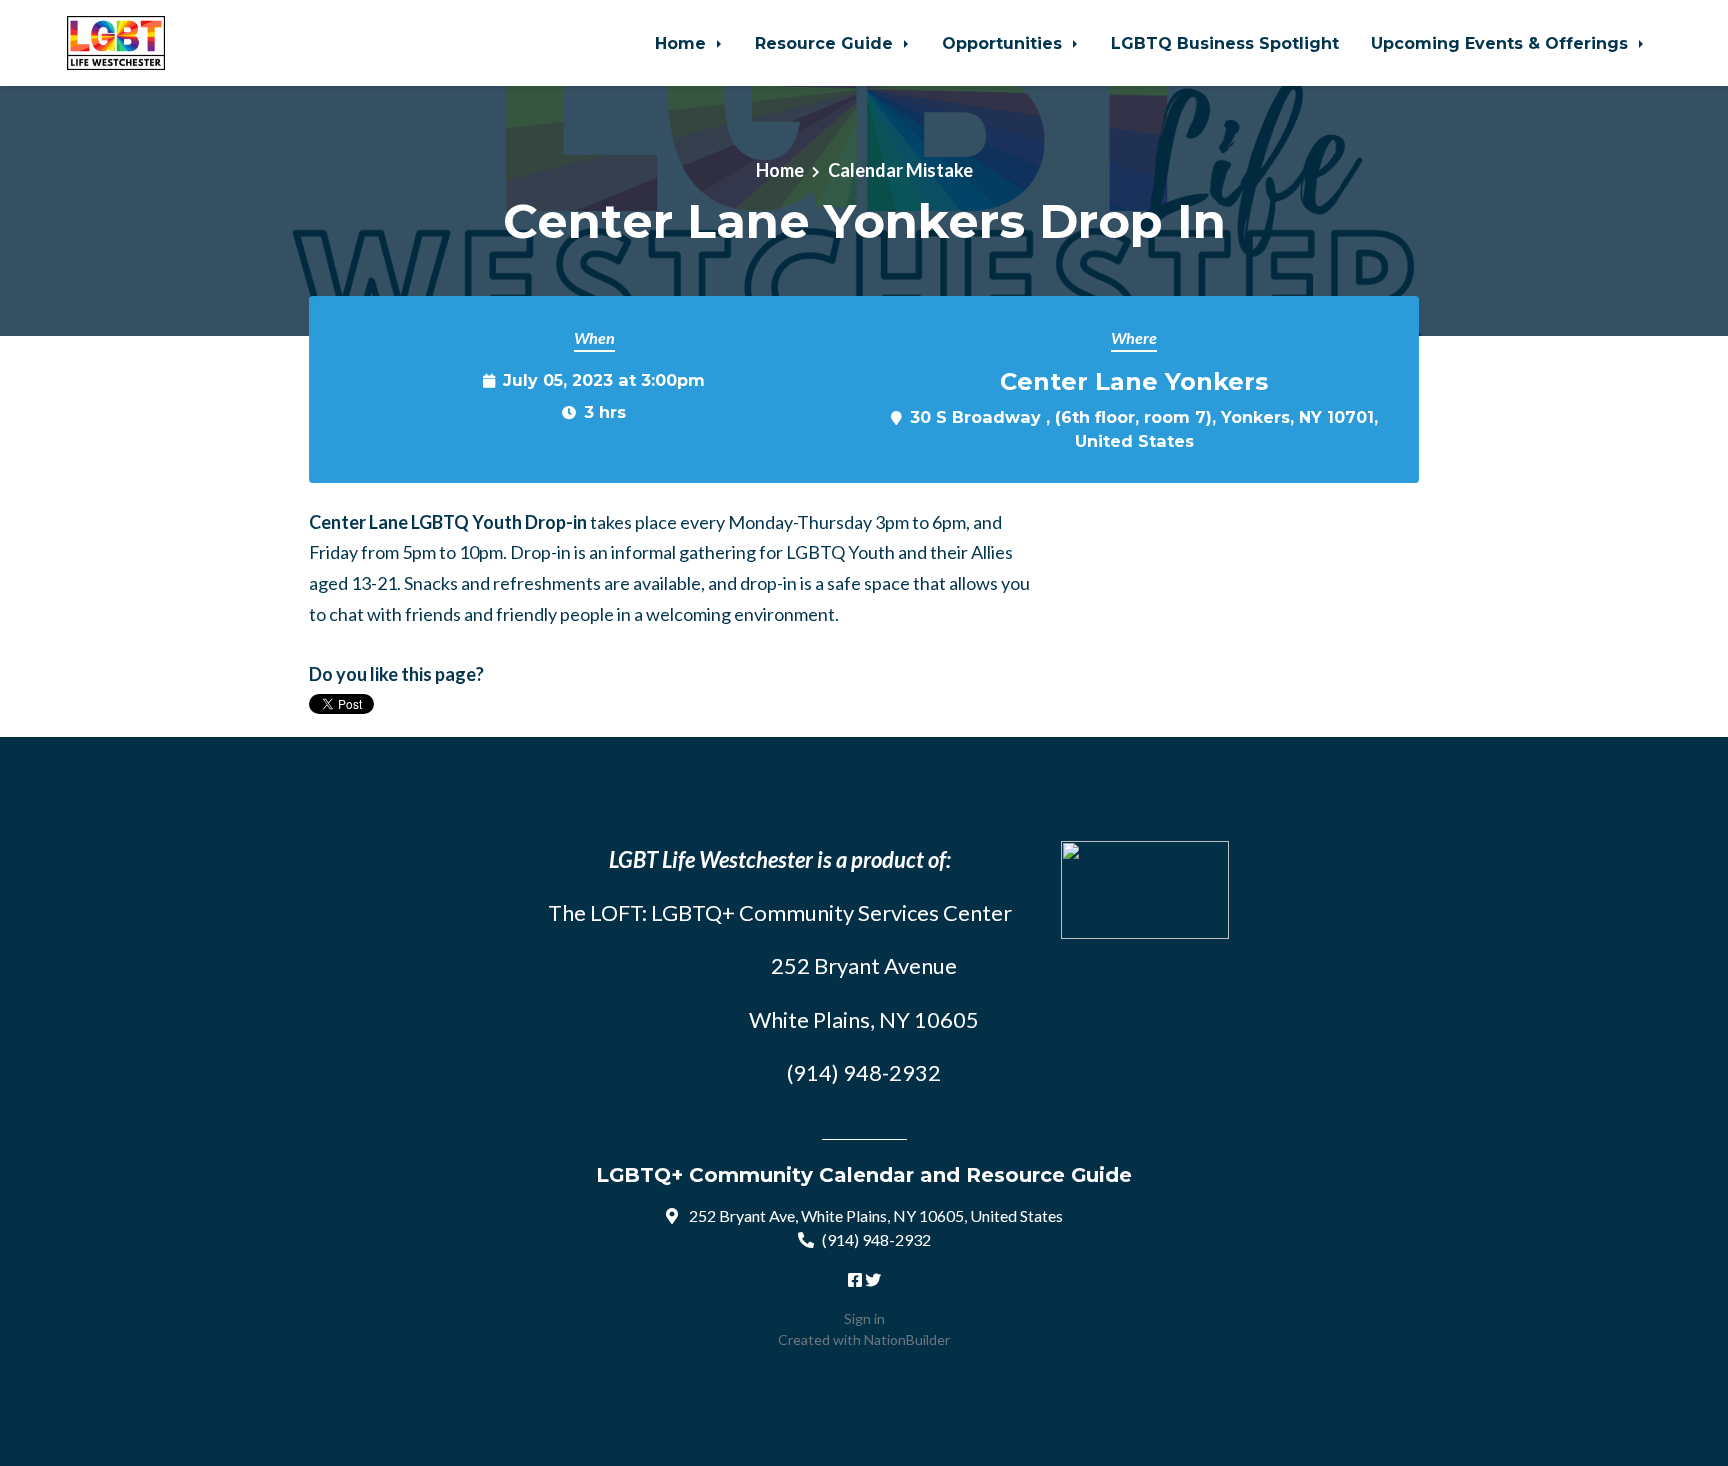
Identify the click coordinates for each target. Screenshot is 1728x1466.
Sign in (864, 1318)
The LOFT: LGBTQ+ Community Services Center (780, 912)
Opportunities (1004, 43)
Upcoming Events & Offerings (1502, 43)
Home (683, 43)
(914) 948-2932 (876, 1239)
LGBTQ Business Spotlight (1225, 43)
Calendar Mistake (900, 170)
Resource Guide (826, 43)
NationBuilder (907, 1339)
